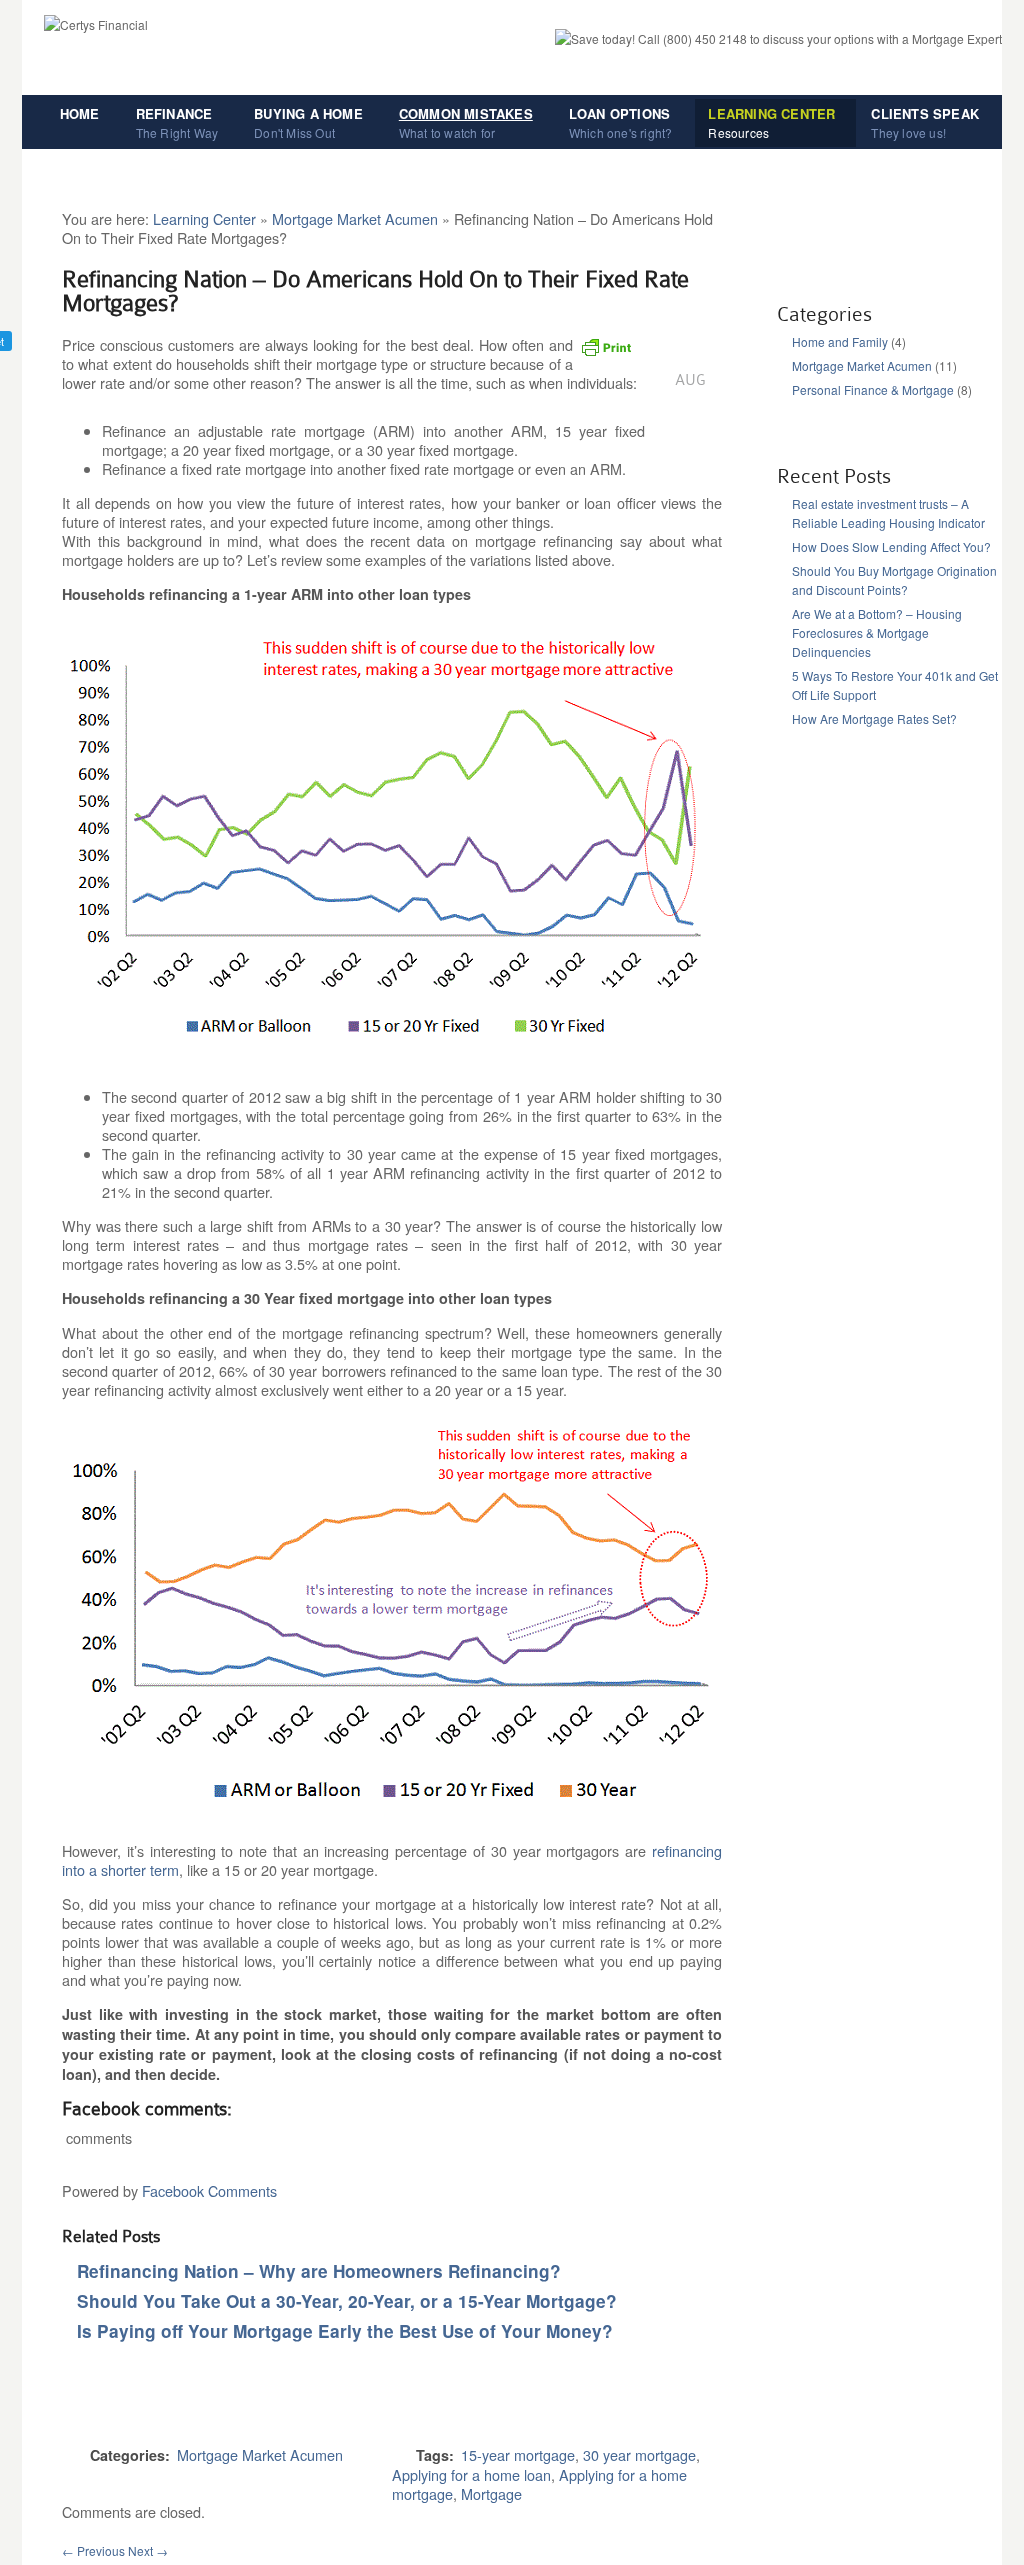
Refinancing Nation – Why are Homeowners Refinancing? (319, 2271)
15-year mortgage (518, 2454)
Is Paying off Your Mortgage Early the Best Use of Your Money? (345, 2331)
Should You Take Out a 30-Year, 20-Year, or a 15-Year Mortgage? (347, 2301)
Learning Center (204, 218)
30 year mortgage (639, 2454)
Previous (93, 2550)
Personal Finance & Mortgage (873, 389)
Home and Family (840, 341)
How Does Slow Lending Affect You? (891, 546)
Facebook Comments (209, 2190)
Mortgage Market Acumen (355, 218)
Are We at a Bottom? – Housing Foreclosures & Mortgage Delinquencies (877, 632)
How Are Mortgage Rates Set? (874, 718)
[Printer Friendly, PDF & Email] (609, 353)
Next (148, 2550)
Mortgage (491, 2493)
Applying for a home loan (471, 2474)
